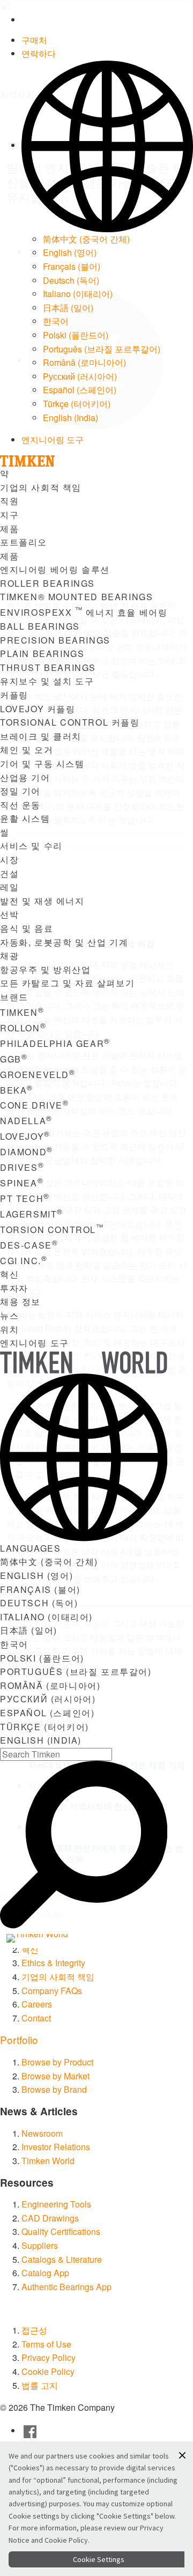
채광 (9, 955)
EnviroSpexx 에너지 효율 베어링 (84, 612)
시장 (9, 859)
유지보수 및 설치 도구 (47, 681)
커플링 (14, 695)
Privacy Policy (49, 2357)
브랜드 (14, 997)
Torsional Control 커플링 (70, 722)
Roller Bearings (47, 583)
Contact (36, 2018)
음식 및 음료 (27, 928)
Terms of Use (46, 2344)
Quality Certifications (61, 2231)
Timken (22, 1012)
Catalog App (45, 2273)
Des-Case (29, 1245)
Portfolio (19, 2039)
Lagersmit (32, 1214)
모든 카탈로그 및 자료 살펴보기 (67, 983)
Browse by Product (57, 2062)
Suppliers (40, 2245)
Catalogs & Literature (62, 2259)
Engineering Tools (56, 2204)
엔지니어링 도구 (53, 440)
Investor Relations (56, 2147)
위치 (9, 1329)
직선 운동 (20, 805)
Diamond (27, 1152)
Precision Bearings (55, 640)
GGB (14, 1059)
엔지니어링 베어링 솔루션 (55, 569)
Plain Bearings (42, 654)
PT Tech (25, 1198)
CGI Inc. (24, 1261)
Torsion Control (52, 1230)
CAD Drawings (50, 2218)
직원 (9, 501)
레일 (9, 887)
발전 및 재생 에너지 (42, 901)
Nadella (26, 1121)
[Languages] (107, 145)
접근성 (34, 2330)
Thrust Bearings (48, 667)
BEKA (17, 1090)
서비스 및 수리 (31, 846)
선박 (9, 914)
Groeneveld (38, 1075)
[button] (182, 2455)
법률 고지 (40, 2385)
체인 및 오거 (27, 750)
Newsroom (42, 2133)
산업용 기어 (25, 777)
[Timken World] (52, 1938)
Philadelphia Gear (55, 1043)
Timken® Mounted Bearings (76, 597)
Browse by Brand (54, 2089)
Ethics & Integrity (53, 1963)
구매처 (34, 40)
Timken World (48, 2161)
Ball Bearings (40, 626)
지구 (9, 515)
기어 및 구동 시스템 (42, 763)
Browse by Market (55, 2076)
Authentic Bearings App (66, 2287)
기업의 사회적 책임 (41, 487)
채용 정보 (20, 1301)
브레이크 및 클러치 (41, 736)
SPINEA (22, 1183)
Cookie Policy (48, 2371)
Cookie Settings (99, 2559)
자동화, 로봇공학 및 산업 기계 (64, 942)
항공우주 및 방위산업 (46, 969)
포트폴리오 (24, 542)
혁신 (9, 1274)
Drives (22, 1167)
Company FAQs (52, 1991)
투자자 (14, 1288)
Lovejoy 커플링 (38, 709)
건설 (9, 873)
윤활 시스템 (25, 818)
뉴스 (9, 1315)
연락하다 (39, 53)
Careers (37, 2004)
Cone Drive (35, 1105)
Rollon (23, 1028)
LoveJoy (25, 1136)
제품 (9, 529)
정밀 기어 (20, 791)
